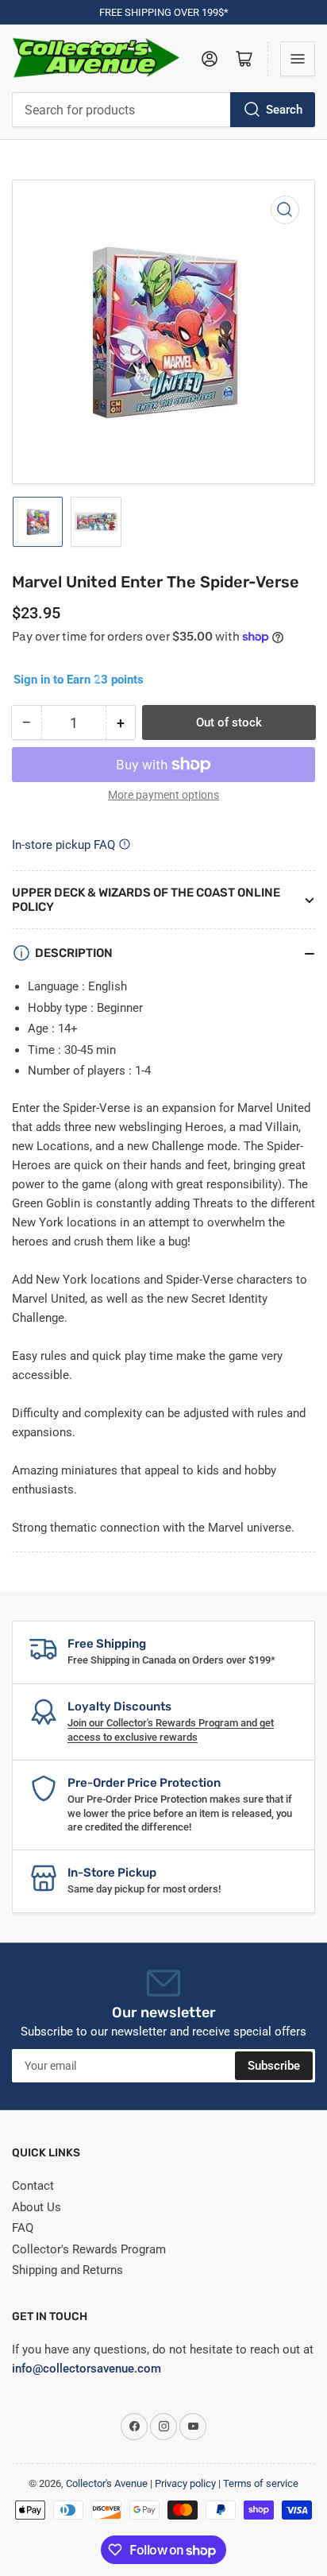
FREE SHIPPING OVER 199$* (164, 12)
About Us (37, 2207)
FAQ (23, 2228)
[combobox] (163, 110)
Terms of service (261, 2483)
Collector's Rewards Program (89, 2249)
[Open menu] (298, 59)
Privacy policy (185, 2483)
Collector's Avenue (107, 2483)
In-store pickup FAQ (63, 845)
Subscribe (274, 2066)
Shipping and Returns (67, 2270)
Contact (33, 2186)
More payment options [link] (163, 795)
